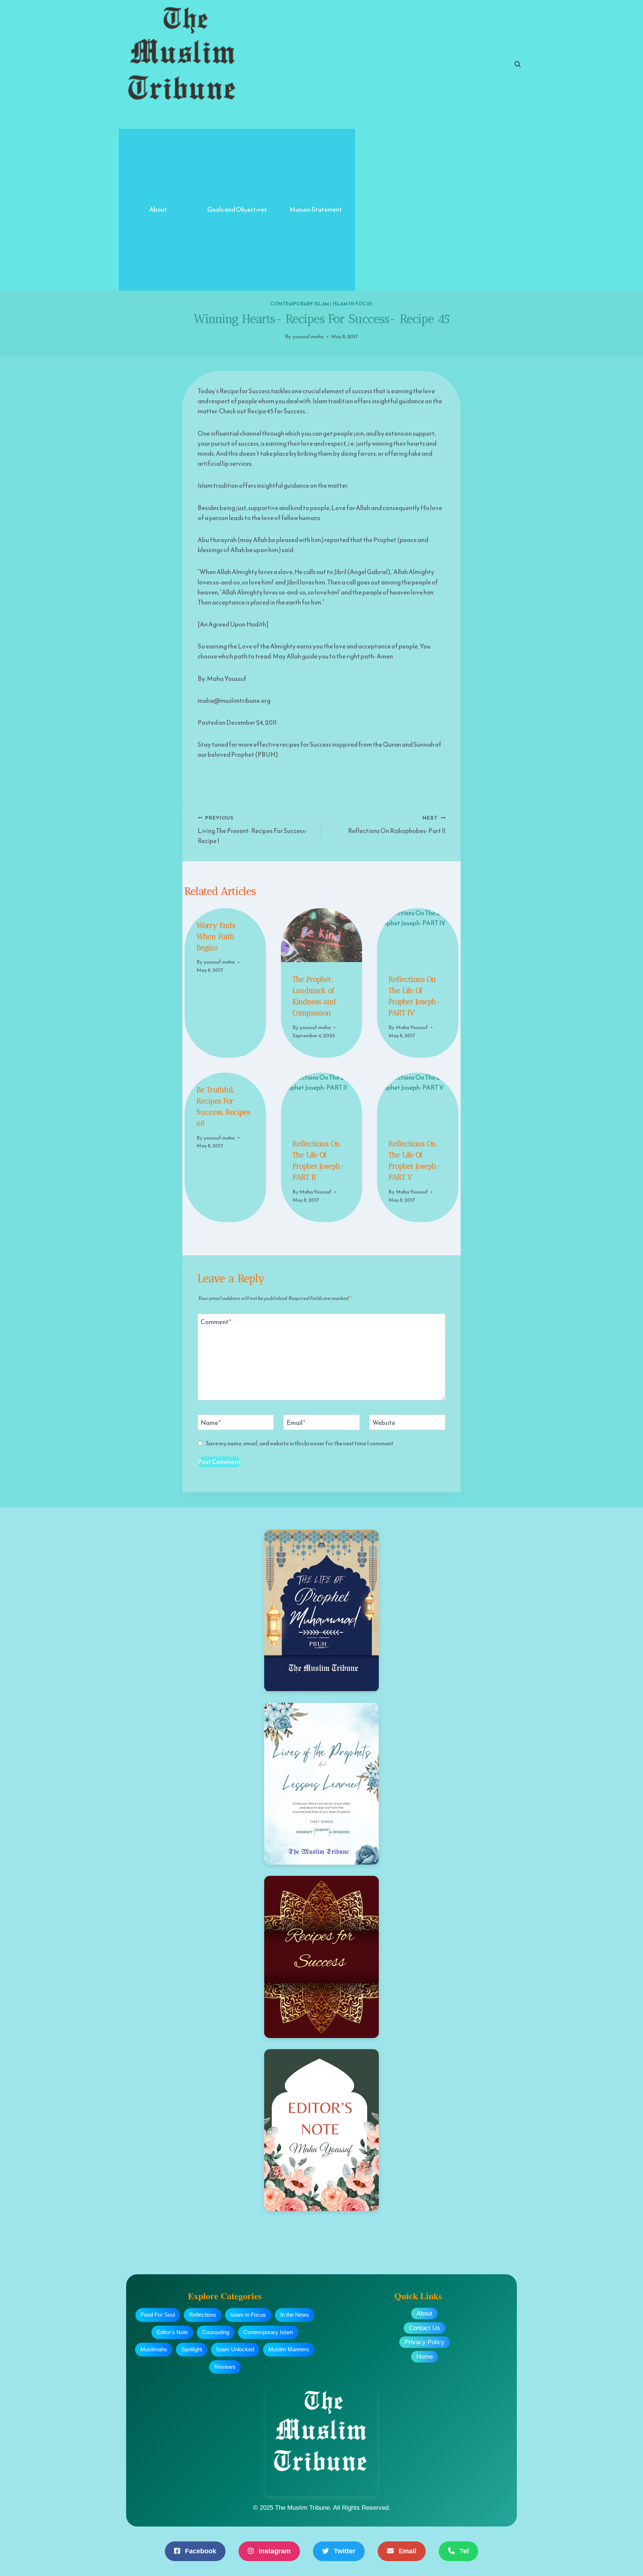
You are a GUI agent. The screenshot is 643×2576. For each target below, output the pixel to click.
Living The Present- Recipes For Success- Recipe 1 (252, 830)
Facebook (200, 2551)
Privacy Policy (425, 2342)
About (158, 209)
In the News (295, 2315)
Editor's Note (172, 2332)
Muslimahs (154, 2349)
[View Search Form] (518, 64)
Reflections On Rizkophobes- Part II (397, 825)
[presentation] (321, 935)
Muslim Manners (289, 2349)
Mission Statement (316, 209)
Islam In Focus (353, 304)
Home (425, 2357)
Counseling (216, 2332)
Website (384, 1423)
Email (296, 1423)
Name (211, 1423)
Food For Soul (158, 2315)
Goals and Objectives (237, 209)
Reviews (225, 2367)
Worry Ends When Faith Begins (216, 936)
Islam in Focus (248, 2315)
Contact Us (425, 2328)
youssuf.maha (308, 336)
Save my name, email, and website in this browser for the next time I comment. (300, 1444)
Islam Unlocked (235, 2349)
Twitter (344, 2551)
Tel (463, 2551)
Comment (216, 1322)
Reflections (203, 2315)
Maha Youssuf (412, 1027)
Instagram (274, 2551)
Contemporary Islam (300, 304)
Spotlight (192, 2349)
